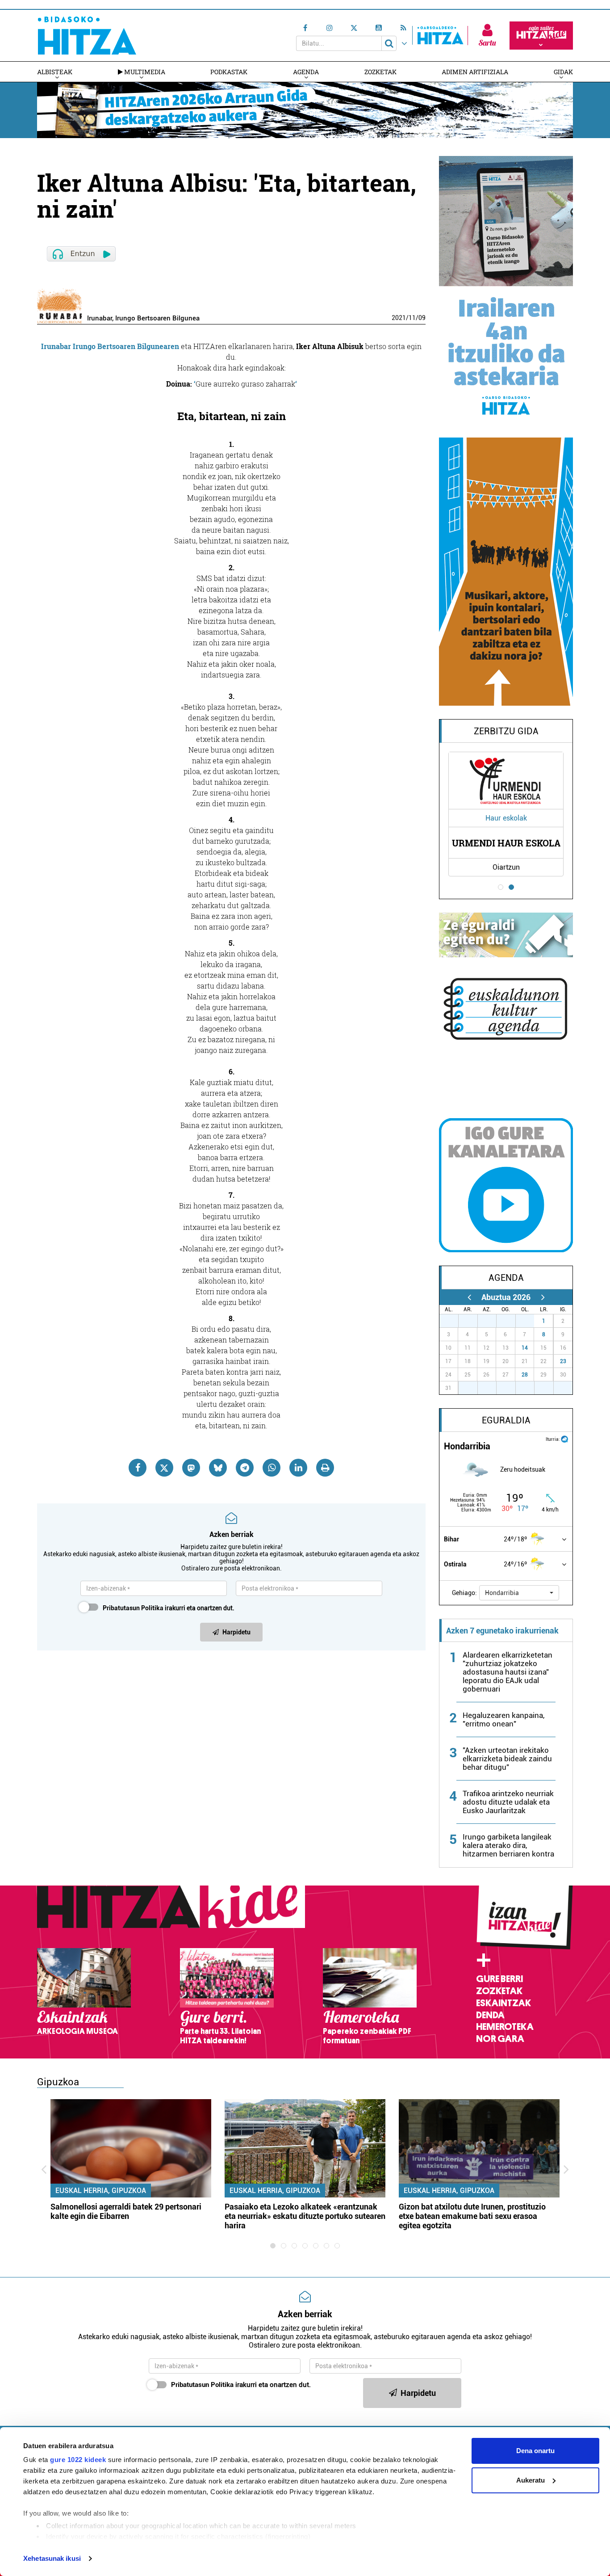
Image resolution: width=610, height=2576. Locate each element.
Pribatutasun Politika (133, 1608)
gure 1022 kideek (78, 2460)
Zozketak (380, 72)
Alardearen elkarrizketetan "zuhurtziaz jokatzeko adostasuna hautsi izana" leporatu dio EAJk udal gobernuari (508, 1672)
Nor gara (500, 2039)
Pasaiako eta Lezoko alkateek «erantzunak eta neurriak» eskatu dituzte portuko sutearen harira (305, 2216)
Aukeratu (531, 2480)
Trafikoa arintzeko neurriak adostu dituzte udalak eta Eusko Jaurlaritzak (508, 1802)
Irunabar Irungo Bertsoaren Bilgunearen (110, 346)
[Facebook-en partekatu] (138, 1468)
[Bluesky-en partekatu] (218, 1468)
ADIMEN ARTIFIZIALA (475, 72)
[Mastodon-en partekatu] (191, 1468)
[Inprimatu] (325, 1468)
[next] (543, 1297)
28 (525, 1375)
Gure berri (499, 1979)
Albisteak (55, 72)
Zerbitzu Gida (506, 731)
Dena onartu (535, 2451)
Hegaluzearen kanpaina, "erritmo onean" (503, 1719)
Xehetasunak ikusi (52, 2558)
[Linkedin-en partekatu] (298, 1468)
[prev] (469, 1297)
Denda (490, 2015)
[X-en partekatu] (164, 1468)
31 (530, 1321)
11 (412, 318)
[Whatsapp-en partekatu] (272, 1468)
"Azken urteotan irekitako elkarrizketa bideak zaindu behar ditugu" (507, 1759)
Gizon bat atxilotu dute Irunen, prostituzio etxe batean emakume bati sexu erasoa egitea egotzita (472, 2216)
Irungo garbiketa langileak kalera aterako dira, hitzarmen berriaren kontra (508, 1845)
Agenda (306, 72)
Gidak (563, 72)
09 (422, 318)
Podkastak (229, 72)
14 (525, 1348)
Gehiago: (464, 1593)
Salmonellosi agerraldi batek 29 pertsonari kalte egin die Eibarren (126, 2211)
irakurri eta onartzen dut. (169, 1608)
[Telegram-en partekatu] (245, 1468)
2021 (399, 318)
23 (563, 1361)
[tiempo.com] (564, 1438)
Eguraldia (506, 1420)
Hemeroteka (505, 2027)
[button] (519, 1593)
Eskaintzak (503, 2003)
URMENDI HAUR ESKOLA (506, 843)
